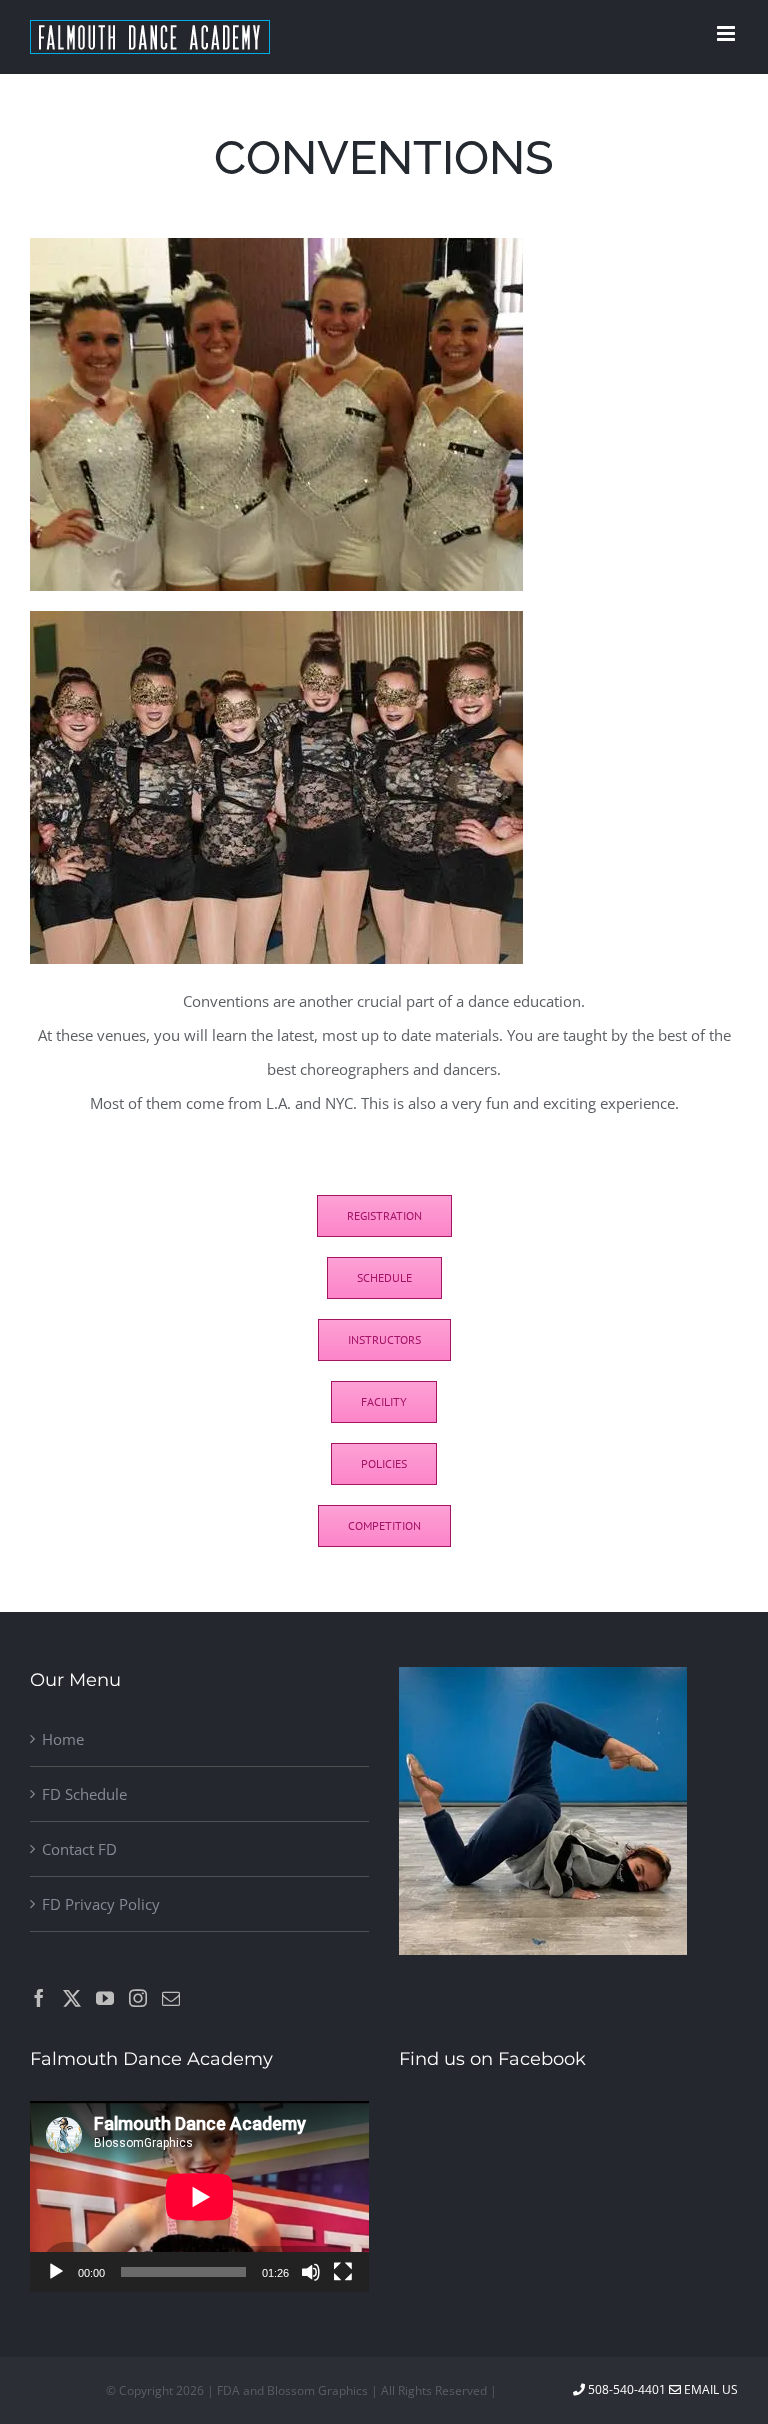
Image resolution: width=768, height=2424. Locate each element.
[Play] (56, 2272)
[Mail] (171, 1998)
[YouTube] (105, 1998)
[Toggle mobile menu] (727, 33)
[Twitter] (72, 1998)
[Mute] (311, 2272)
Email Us (709, 2389)
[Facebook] (39, 1998)
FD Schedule (84, 1794)
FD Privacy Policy (101, 1904)
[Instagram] (138, 1998)
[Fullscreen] (343, 2272)
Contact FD (79, 1849)
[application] (199, 2196)
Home (63, 1739)
